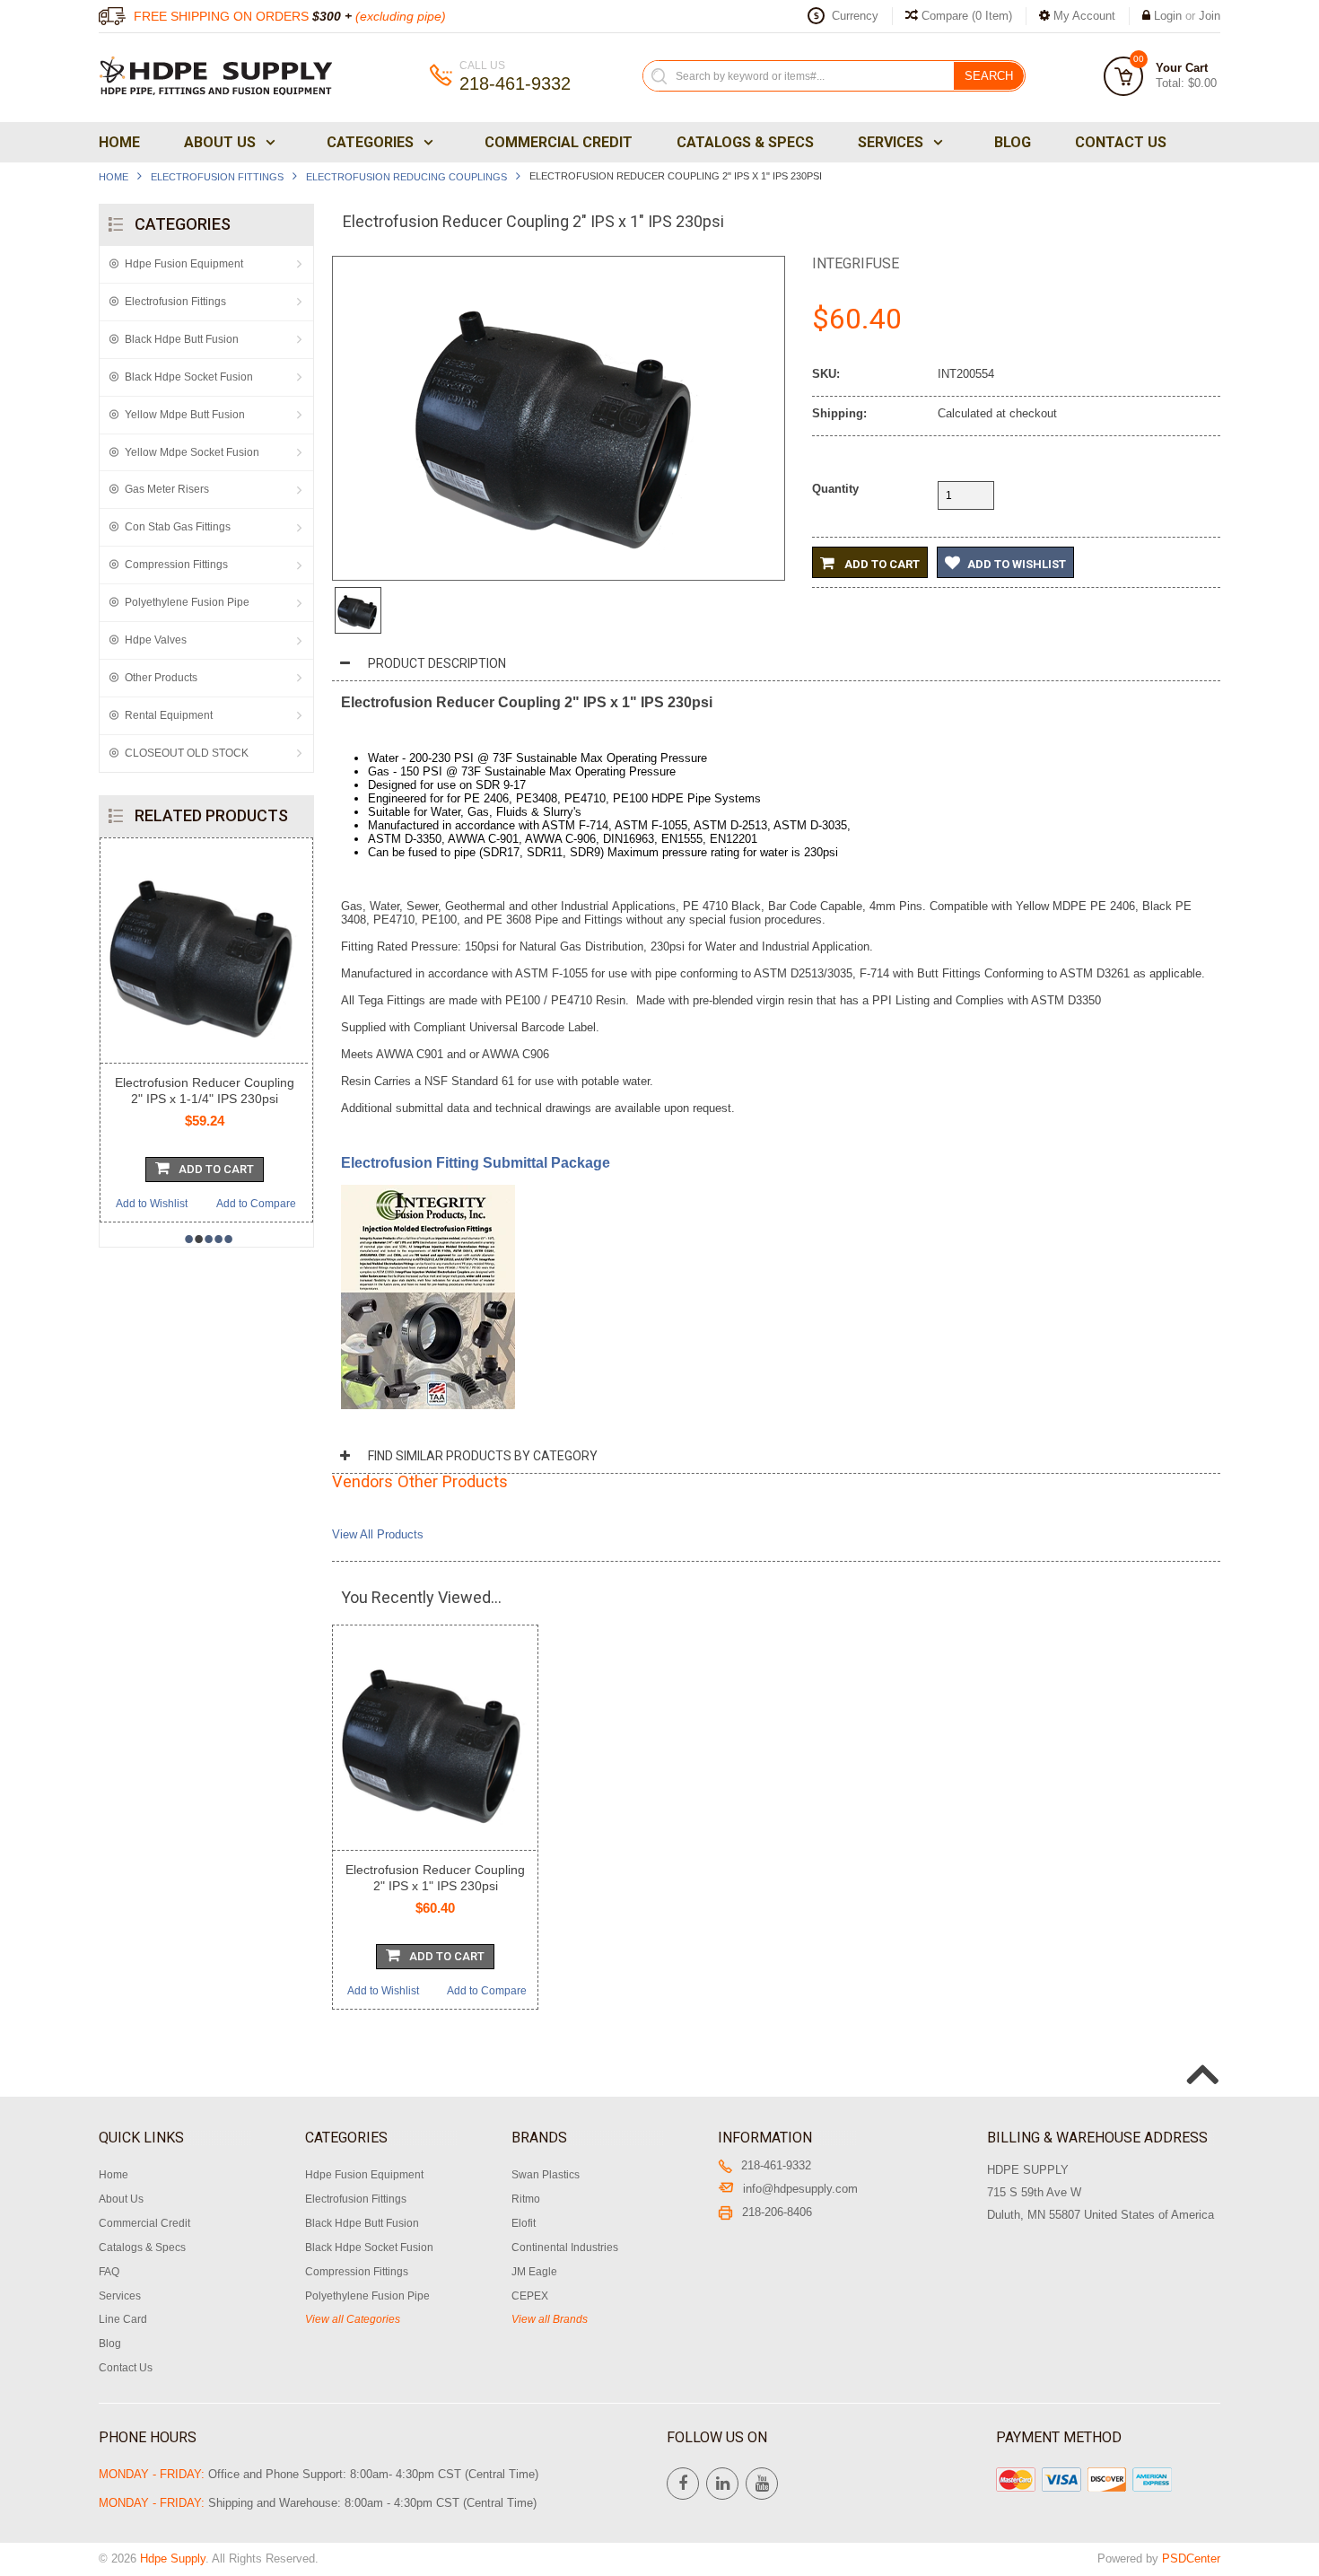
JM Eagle (534, 2272)
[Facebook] (683, 2484)
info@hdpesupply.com (800, 2189)
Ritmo (526, 2199)
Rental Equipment (169, 715)
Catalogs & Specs (745, 142)
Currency (855, 16)
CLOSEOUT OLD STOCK (187, 753)
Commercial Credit (559, 142)
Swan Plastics (546, 2175)
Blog (1013, 142)
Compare (965, 16)
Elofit (524, 2223)
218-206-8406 (777, 2212)
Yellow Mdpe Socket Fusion (192, 452)
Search (989, 76)
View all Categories (353, 2319)
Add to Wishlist (152, 1204)
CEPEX (530, 2296)
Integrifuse (856, 263)
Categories (370, 142)
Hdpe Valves (156, 640)
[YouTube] (762, 2484)
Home (119, 142)
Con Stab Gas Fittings (178, 527)
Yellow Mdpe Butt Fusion (185, 415)
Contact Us (1121, 142)
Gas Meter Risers (167, 489)
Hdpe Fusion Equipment (184, 264)
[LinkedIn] (722, 2484)
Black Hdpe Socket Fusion (189, 377)
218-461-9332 (776, 2165)
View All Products (378, 1534)
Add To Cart (216, 1169)
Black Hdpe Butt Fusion (182, 339)
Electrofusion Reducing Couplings (406, 177)
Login (1168, 16)
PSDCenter (1191, 2558)
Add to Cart (881, 564)
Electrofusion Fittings (217, 177)
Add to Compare (256, 1204)
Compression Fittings (176, 565)
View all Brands (550, 2319)
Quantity (835, 489)
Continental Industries (565, 2247)
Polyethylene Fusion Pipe (187, 602)
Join (1210, 16)
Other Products (161, 678)
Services (891, 142)
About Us (220, 142)
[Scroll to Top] (1201, 2055)
